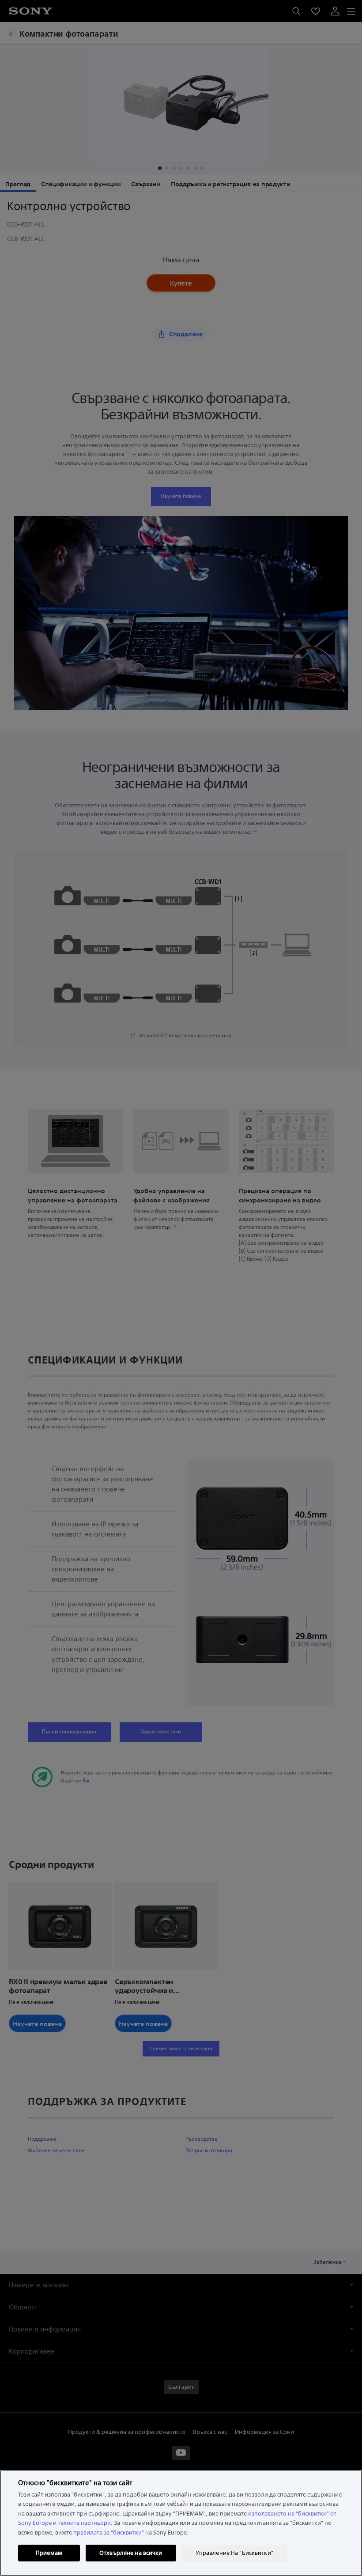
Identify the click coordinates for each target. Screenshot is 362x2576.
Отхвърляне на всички (131, 2553)
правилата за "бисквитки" (109, 2533)
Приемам (49, 2553)
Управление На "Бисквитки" (234, 2553)
